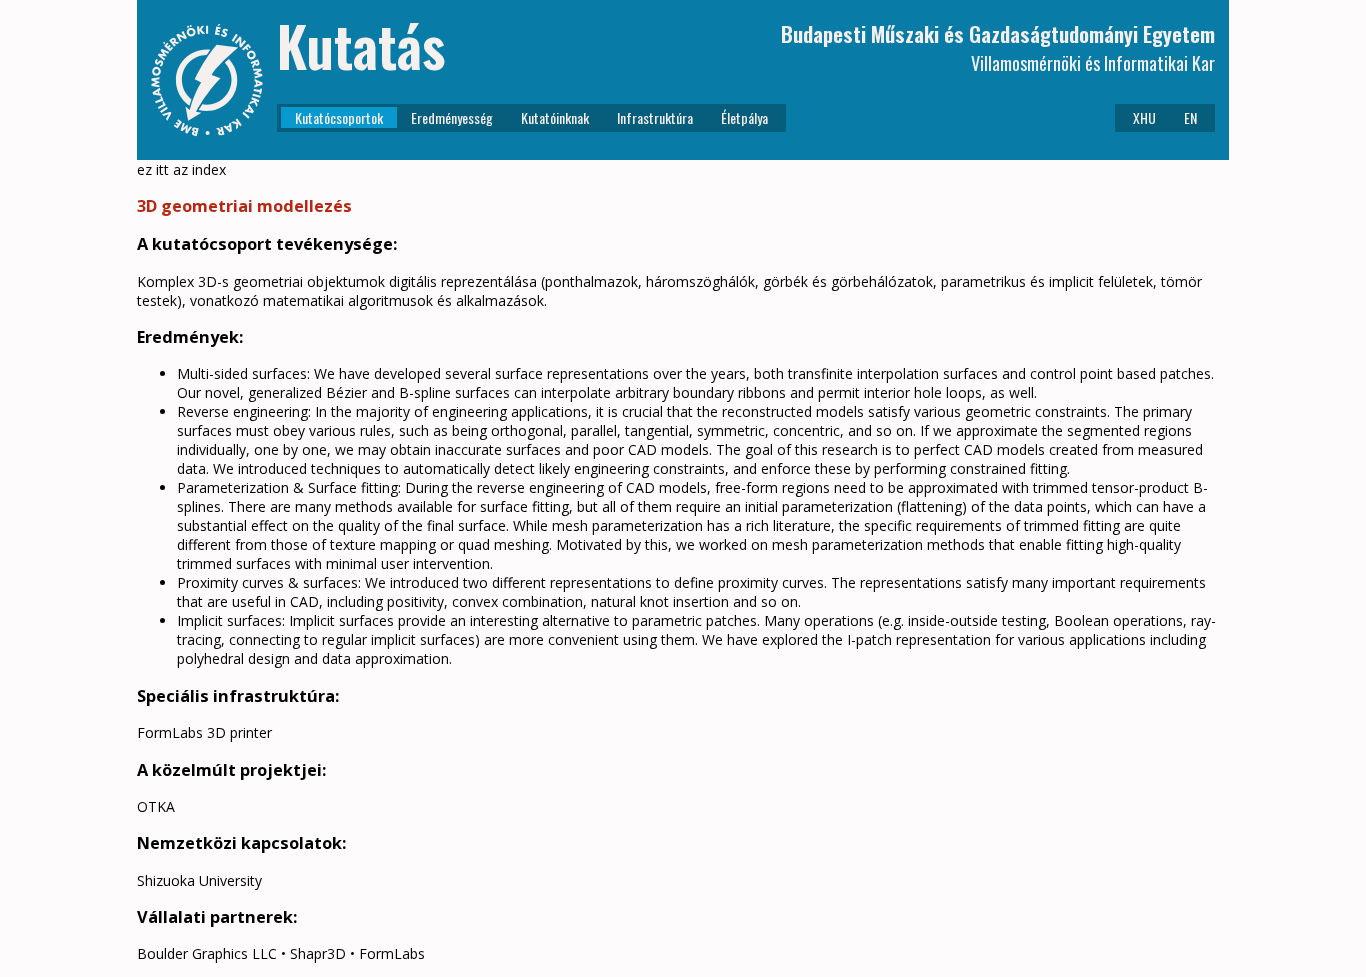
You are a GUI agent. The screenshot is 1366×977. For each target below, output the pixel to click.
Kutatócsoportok (339, 117)
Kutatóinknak (555, 117)
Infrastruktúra (655, 117)
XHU (1144, 117)
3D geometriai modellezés (244, 206)
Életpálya (744, 117)
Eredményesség (452, 117)
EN (1190, 117)
